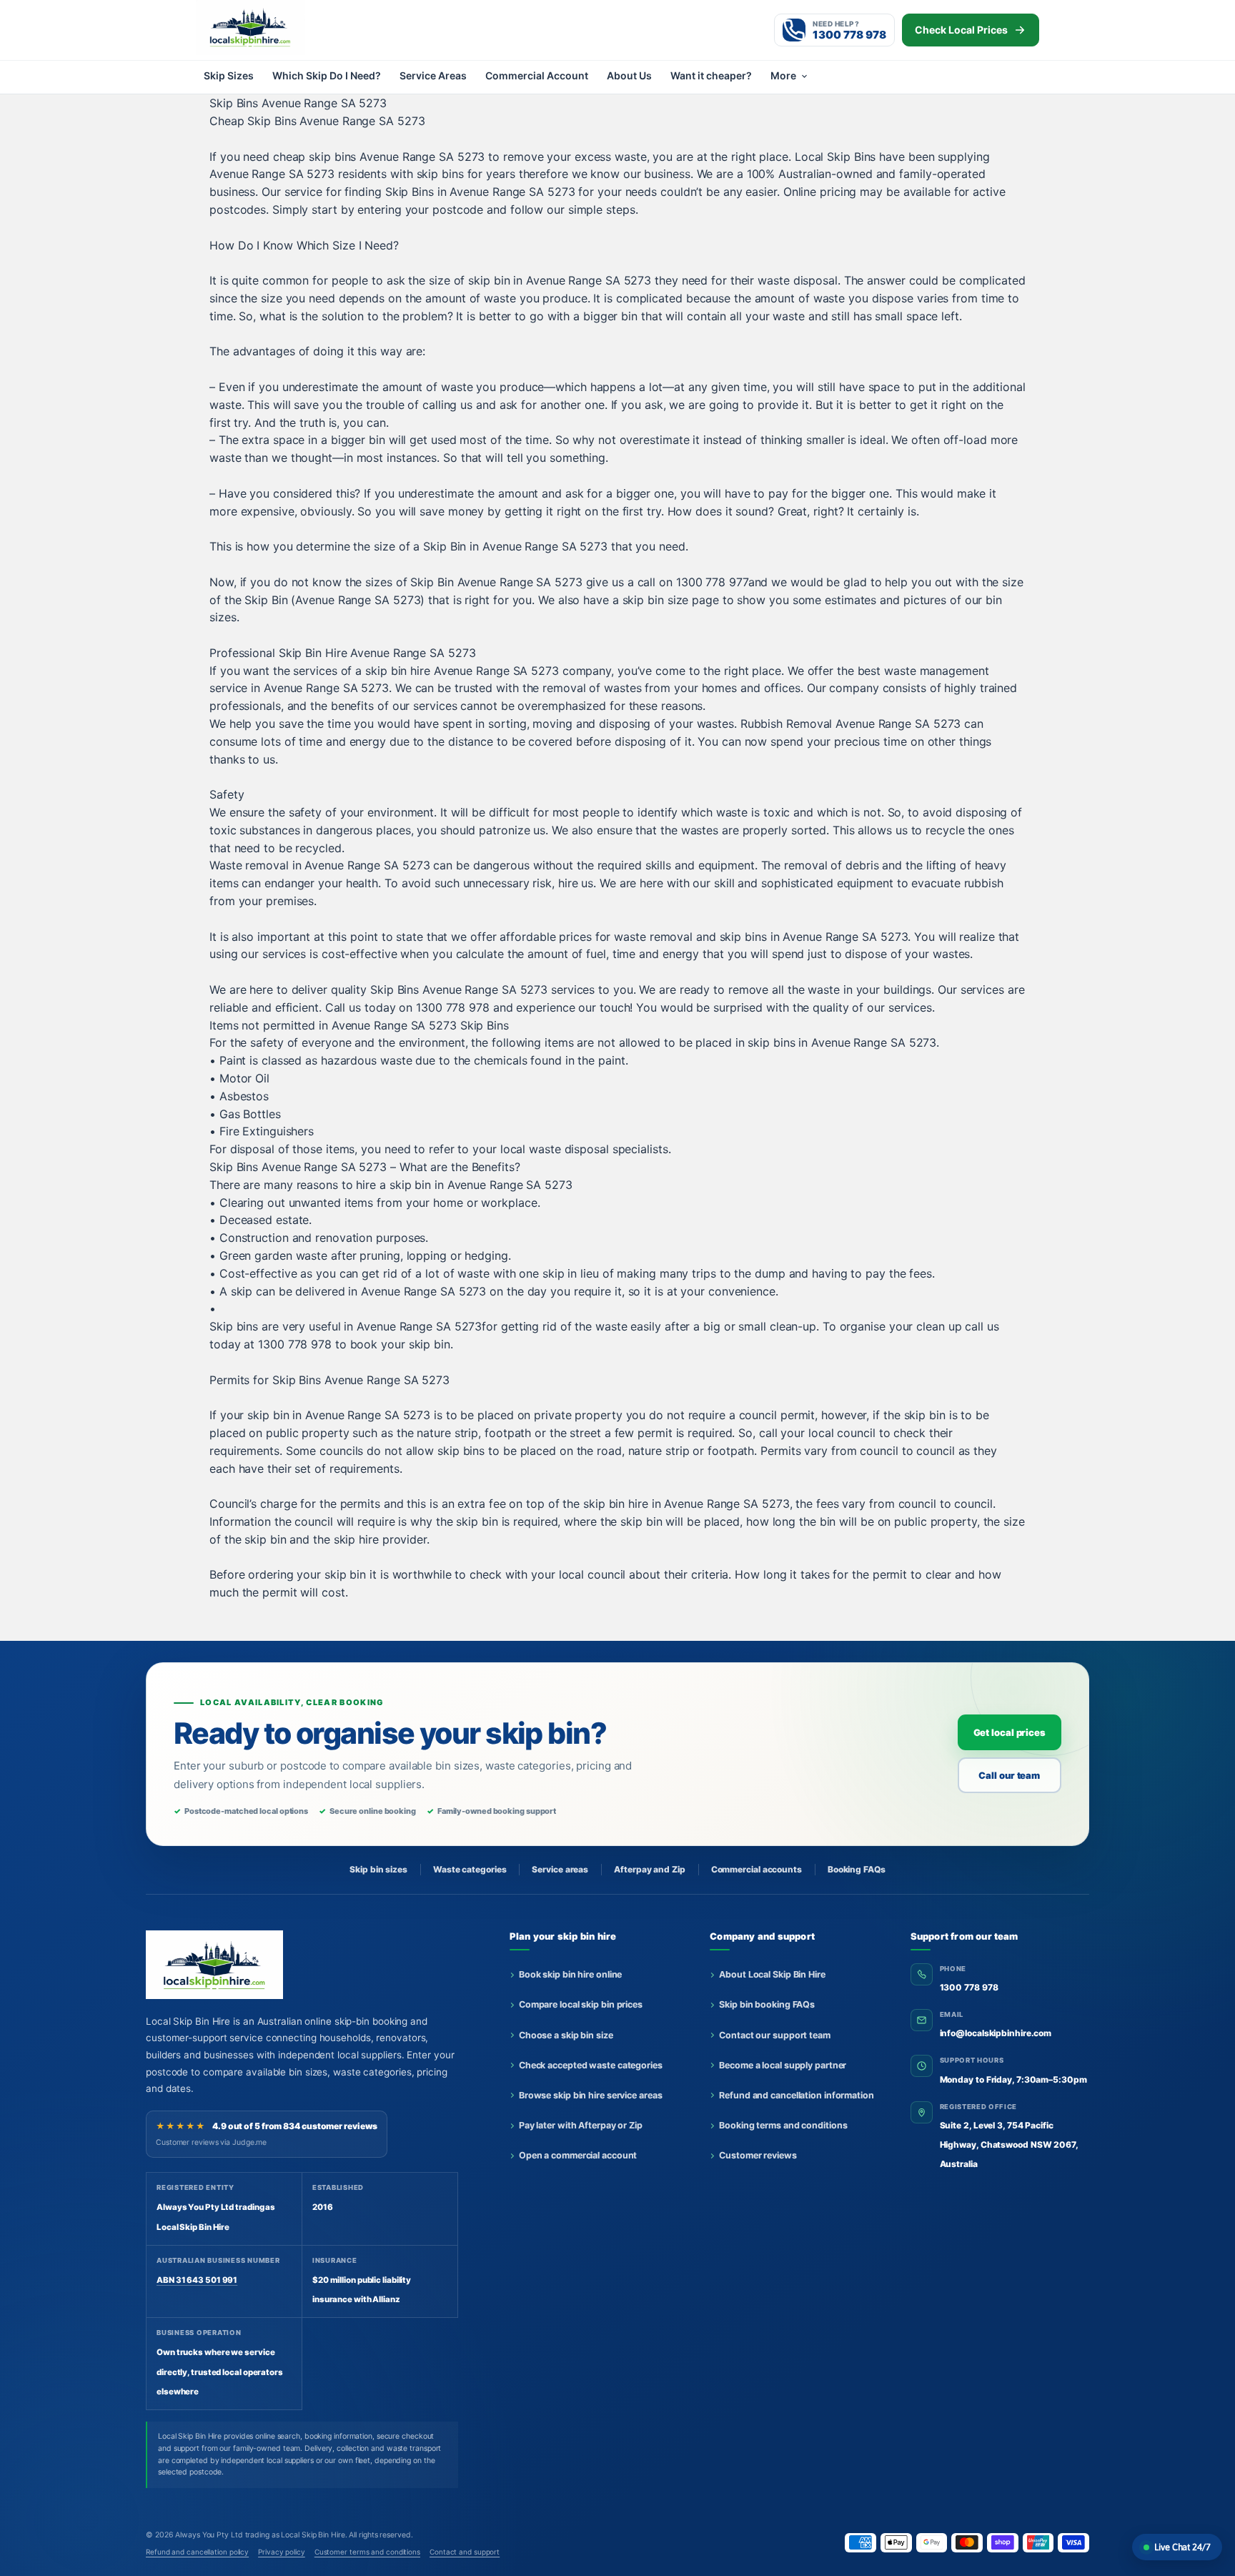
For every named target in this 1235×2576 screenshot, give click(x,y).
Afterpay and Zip (649, 1869)
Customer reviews (758, 2155)
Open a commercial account (578, 2155)
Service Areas (433, 75)
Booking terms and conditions (783, 2125)
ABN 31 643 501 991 (197, 2280)
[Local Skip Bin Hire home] (274, 27)
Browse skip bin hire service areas (591, 2095)
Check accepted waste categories (591, 2065)
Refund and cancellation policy (197, 2552)
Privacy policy (282, 2552)
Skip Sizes (229, 75)
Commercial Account (537, 75)
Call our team (1009, 1775)
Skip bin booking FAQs (767, 2004)
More (783, 75)
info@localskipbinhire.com (996, 2033)
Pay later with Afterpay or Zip (581, 2125)
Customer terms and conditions (367, 2552)
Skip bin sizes (378, 1869)
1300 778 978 (969, 1987)
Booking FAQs (857, 1869)
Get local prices (1010, 1732)
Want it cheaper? (711, 75)
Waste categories (470, 1869)
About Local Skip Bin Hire (772, 1974)
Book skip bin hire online (571, 1974)
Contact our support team (775, 2035)
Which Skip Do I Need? (327, 75)
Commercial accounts (757, 1869)
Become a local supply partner (783, 2065)
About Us (629, 75)
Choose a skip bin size (566, 2035)
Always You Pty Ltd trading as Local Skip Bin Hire (260, 2535)
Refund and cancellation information (797, 2095)
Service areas (560, 1869)
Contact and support (465, 2552)
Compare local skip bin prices (581, 2004)
